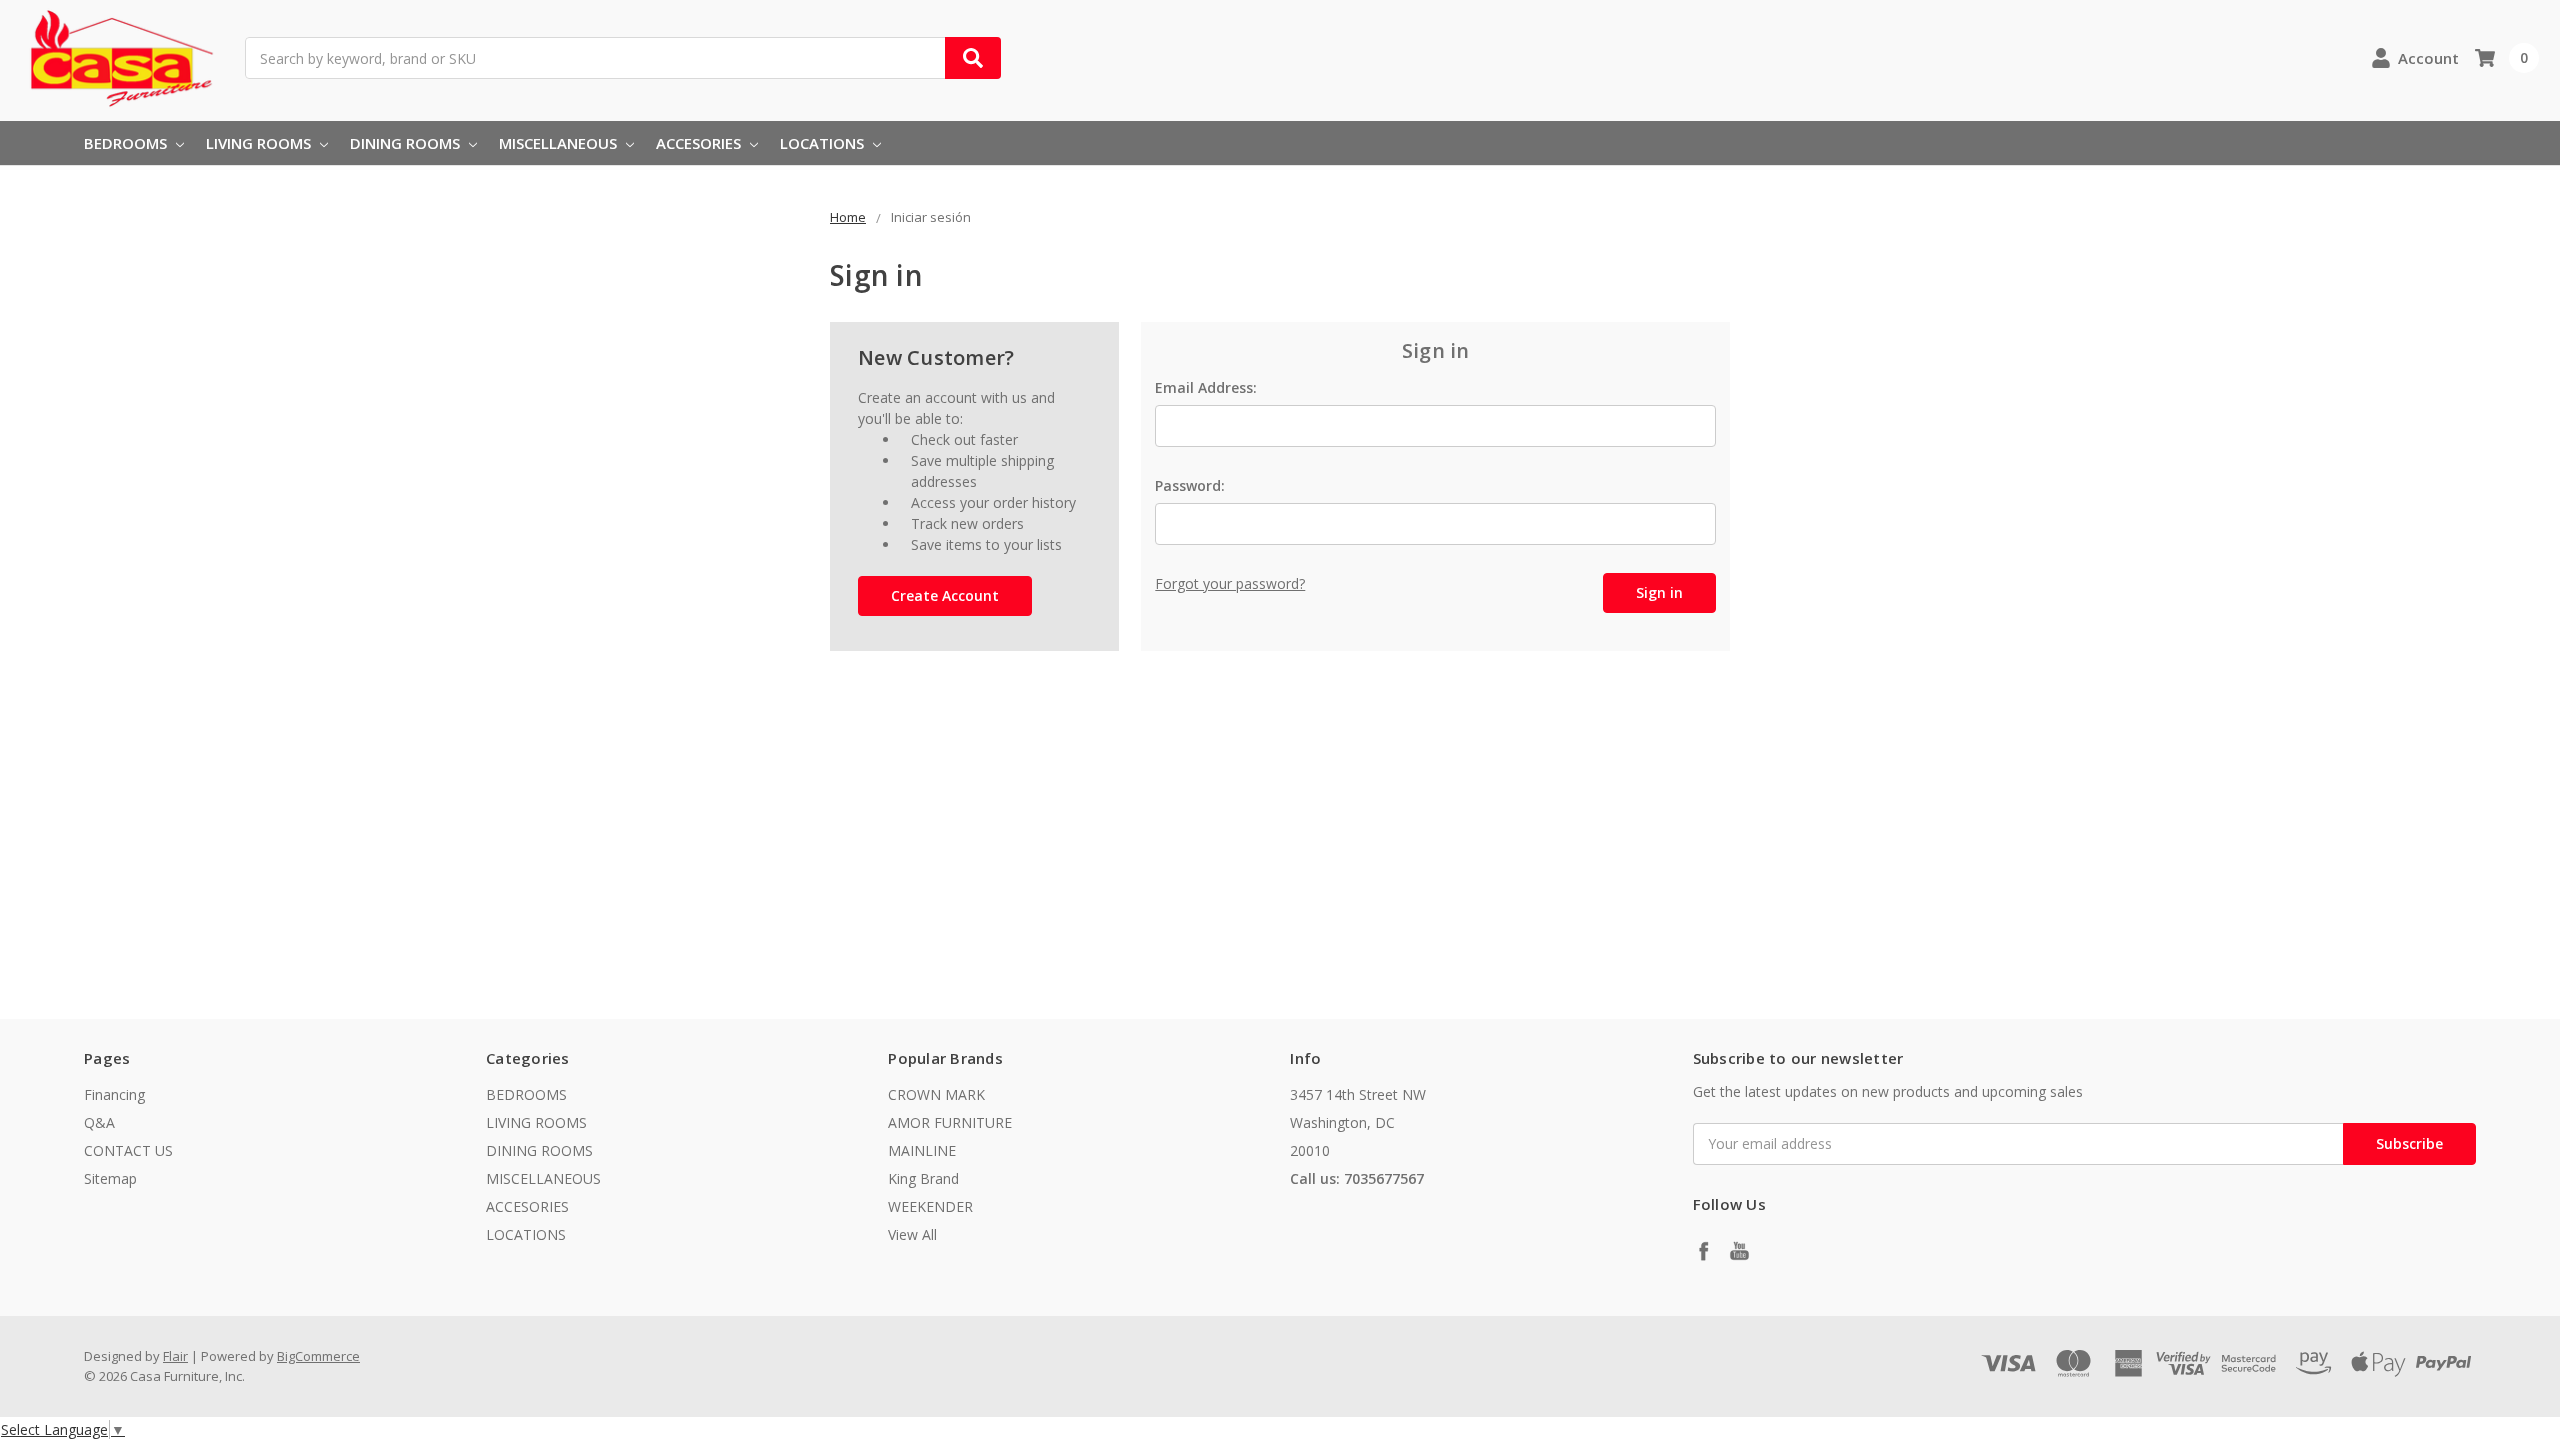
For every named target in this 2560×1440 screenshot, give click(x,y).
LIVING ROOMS (260, 143)
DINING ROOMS (407, 143)
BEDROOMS (127, 143)
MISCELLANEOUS (560, 143)
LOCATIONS (824, 143)
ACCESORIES (700, 143)
